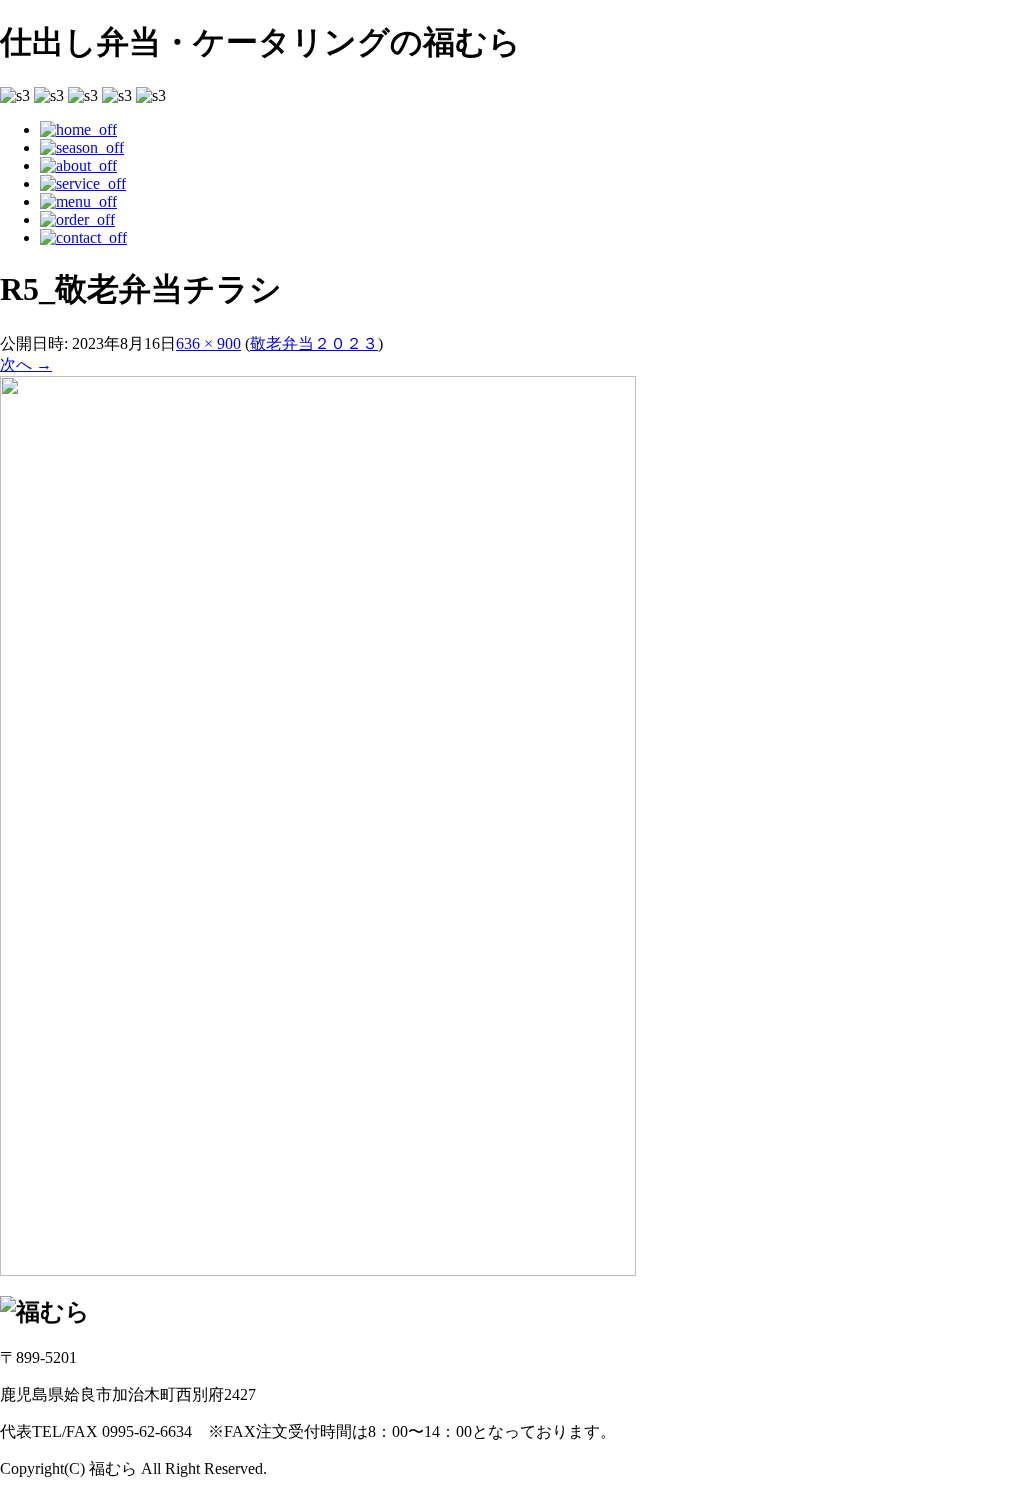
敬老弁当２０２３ (314, 343)
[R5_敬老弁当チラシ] (318, 1270)
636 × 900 (208, 343)
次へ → (26, 364)
